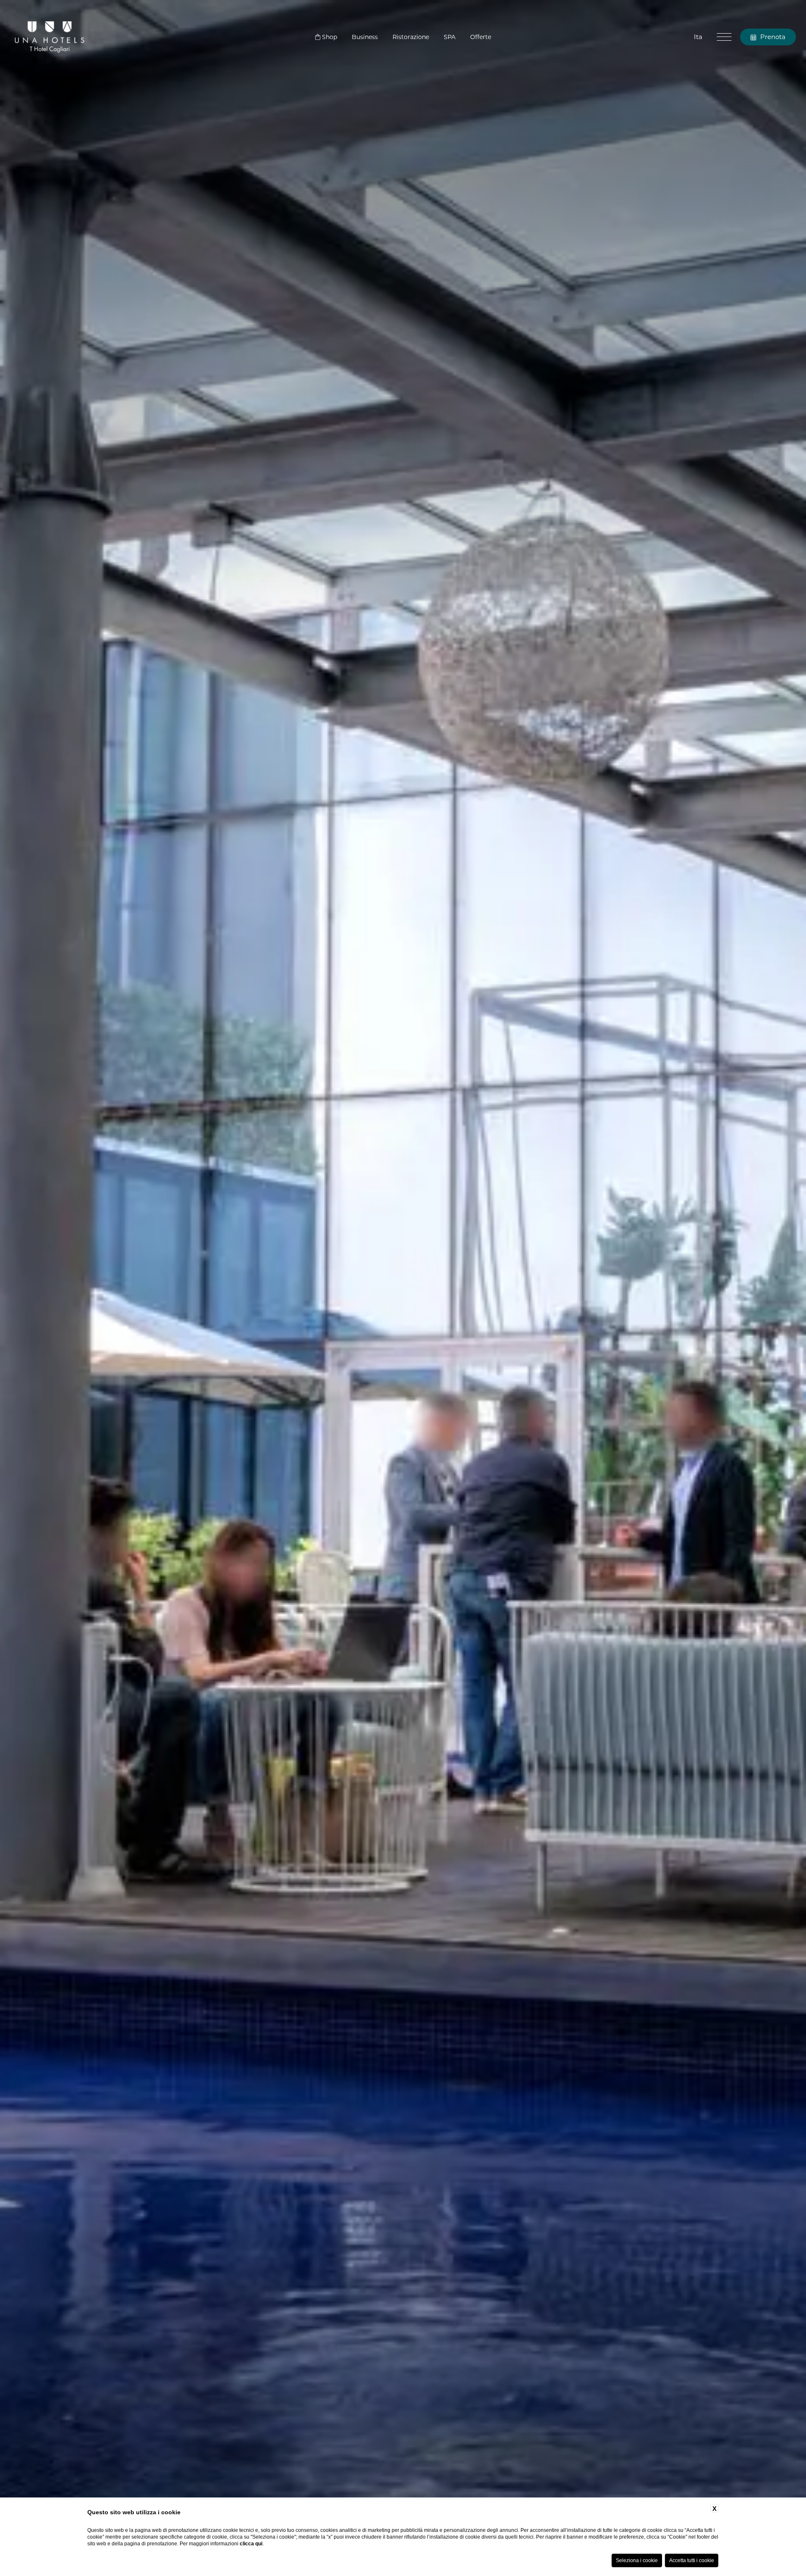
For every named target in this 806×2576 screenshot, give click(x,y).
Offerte (481, 37)
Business (365, 37)
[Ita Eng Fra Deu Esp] (698, 37)
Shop (329, 37)
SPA (450, 37)
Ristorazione (411, 37)
